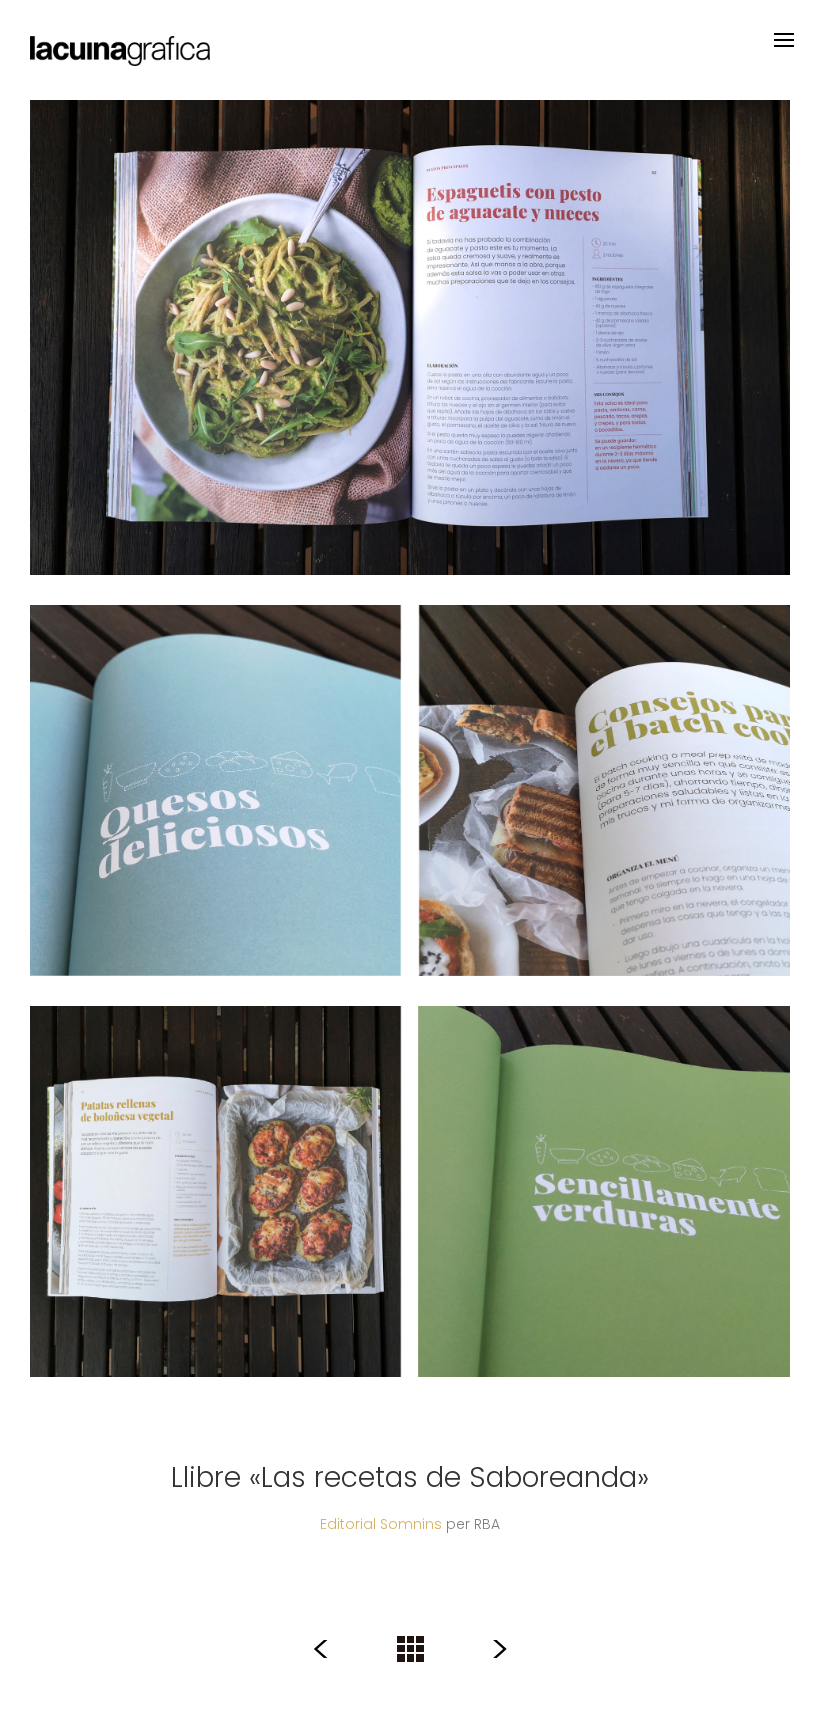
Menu (784, 40)
